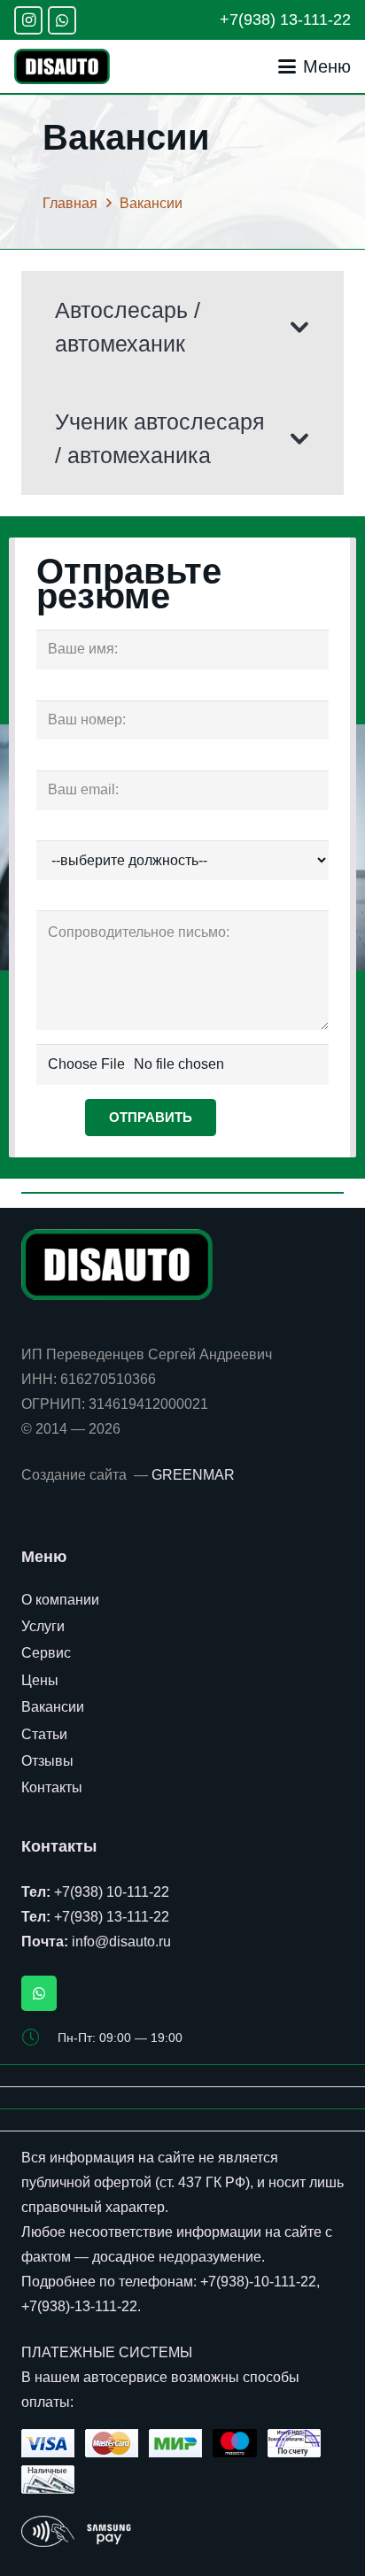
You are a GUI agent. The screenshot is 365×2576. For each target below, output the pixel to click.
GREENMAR (193, 1475)
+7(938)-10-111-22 (258, 2282)
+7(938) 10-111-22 (112, 1892)
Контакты (52, 1787)
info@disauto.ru (121, 1942)
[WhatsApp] (62, 20)
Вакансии (53, 1707)
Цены (40, 1680)
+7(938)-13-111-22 (79, 2306)
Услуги (43, 1626)
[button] (315, 66)
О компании (60, 1600)
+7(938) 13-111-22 (112, 1917)
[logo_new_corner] (62, 66)
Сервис (46, 1653)
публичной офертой (86, 2182)
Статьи (44, 1734)
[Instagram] (28, 20)
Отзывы (47, 1761)
